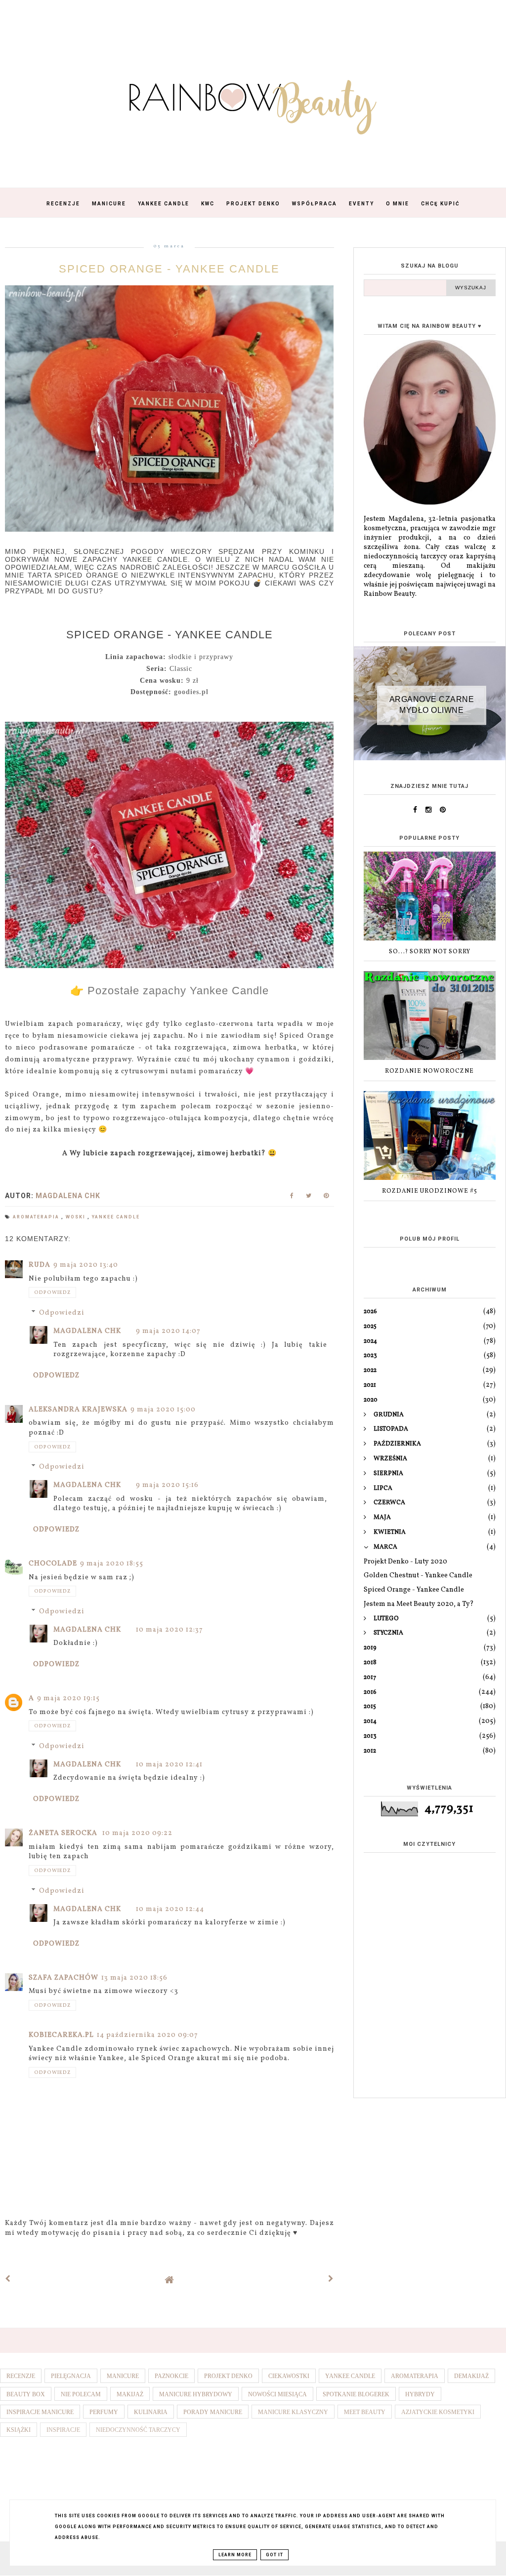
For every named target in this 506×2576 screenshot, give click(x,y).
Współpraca (315, 204)
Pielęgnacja (71, 2376)
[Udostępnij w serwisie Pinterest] (326, 1198)
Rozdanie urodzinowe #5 (430, 1191)
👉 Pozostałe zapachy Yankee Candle (169, 991)
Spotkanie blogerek (356, 2394)
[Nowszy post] (8, 2280)
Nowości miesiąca (277, 2394)
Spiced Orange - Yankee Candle (414, 1590)
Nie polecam (81, 2394)
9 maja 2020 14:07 (168, 1331)
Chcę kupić (441, 204)
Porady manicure (213, 2412)
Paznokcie (171, 2376)
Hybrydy (420, 2394)
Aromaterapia (37, 1217)
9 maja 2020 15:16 (167, 1485)
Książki (19, 2430)
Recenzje (63, 204)
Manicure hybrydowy (196, 2394)
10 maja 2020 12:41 (169, 1765)
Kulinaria (151, 2412)
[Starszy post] (331, 2280)
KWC (208, 204)
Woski (77, 1217)
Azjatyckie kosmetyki (438, 2412)
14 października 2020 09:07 (148, 2035)
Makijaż (130, 2394)
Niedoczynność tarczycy (138, 2430)
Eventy (361, 204)
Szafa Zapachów (63, 1978)
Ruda (40, 1265)
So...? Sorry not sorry (430, 952)
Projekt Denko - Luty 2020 (405, 1562)
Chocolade (53, 1564)
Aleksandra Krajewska (78, 1410)
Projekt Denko (253, 204)
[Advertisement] (430, 2021)
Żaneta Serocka (64, 1833)
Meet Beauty (365, 2412)
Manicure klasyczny (293, 2412)
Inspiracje (63, 2430)
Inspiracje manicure (40, 2412)
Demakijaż (471, 2376)
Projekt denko (228, 2376)
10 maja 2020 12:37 (169, 1630)
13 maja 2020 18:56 (134, 1978)
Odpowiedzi (62, 1313)
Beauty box (26, 2394)
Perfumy (104, 2412)
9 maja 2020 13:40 (86, 1265)
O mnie (398, 204)
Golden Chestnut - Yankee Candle (418, 1576)
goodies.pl (191, 692)
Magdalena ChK (87, 1331)
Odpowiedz (52, 1292)
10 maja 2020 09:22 (137, 1833)
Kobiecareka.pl (61, 2035)
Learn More (235, 2555)
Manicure (109, 204)
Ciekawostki (289, 2376)
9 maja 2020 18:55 (112, 1564)
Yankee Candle (164, 204)
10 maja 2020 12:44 (170, 1909)
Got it (274, 2555)
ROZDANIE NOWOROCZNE (429, 1071)
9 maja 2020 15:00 (163, 1410)
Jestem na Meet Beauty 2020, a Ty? (419, 1604)
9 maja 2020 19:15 (68, 1698)
